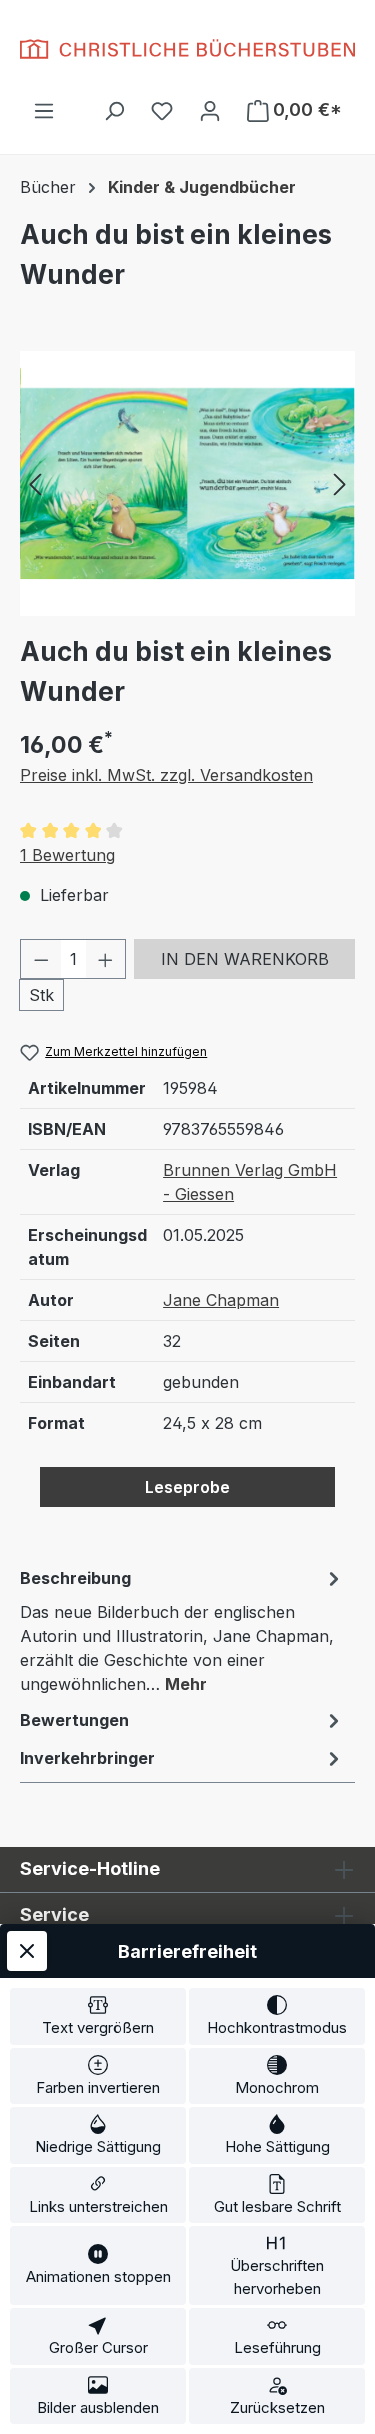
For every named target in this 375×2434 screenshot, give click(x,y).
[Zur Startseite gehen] (187, 49)
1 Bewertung (67, 855)
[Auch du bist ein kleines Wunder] (187, 483)
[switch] (98, 2016)
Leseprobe (187, 1487)
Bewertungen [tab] (74, 1720)
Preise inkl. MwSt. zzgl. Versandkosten (166, 775)
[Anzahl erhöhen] (106, 959)
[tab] (182, 1630)
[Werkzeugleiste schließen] (27, 1951)
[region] (187, 483)
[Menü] (44, 110)
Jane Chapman (221, 1300)
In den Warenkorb (245, 959)
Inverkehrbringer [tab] (87, 1758)
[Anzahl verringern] (41, 959)
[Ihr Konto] (210, 110)
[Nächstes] (340, 483)
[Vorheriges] (35, 483)
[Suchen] (114, 110)
